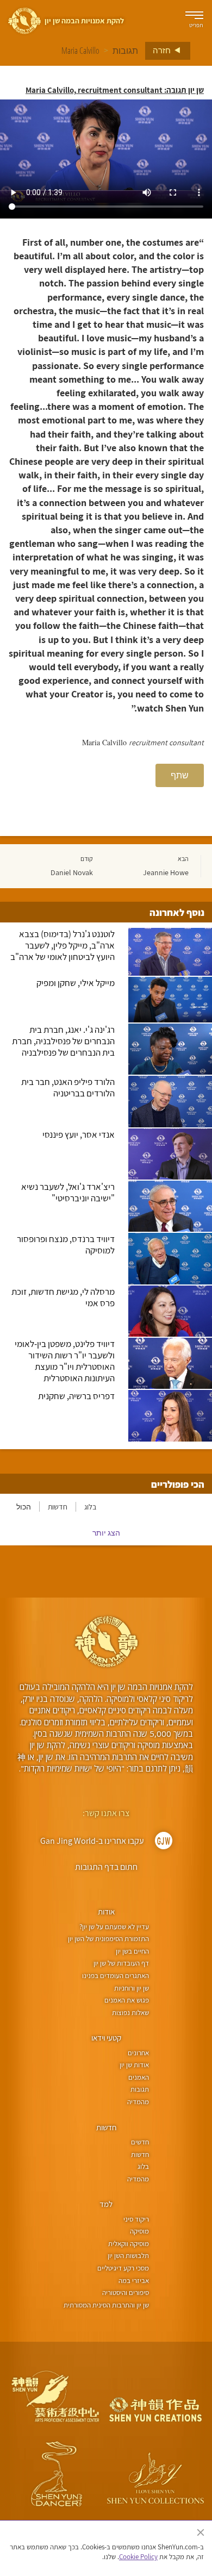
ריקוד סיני (136, 2219)
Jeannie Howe (166, 872)
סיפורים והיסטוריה (126, 2293)
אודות (106, 1911)
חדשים (140, 2142)
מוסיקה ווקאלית (129, 2244)
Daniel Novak (72, 872)
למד (106, 2204)
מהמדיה (138, 2102)
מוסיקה (139, 2231)
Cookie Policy (138, 2557)
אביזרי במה (134, 2281)
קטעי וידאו (106, 2038)
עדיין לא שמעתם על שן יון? (114, 1927)
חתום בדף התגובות (106, 1867)
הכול (24, 1507)
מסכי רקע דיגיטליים (123, 2268)
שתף (180, 775)
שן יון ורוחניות (132, 1988)
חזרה (163, 50)
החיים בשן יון (132, 1951)
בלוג (90, 1507)
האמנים (139, 2077)
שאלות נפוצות (130, 2013)
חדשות (58, 1507)
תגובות (125, 51)
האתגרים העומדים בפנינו (116, 1976)
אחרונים (138, 2053)
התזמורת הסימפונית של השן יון (108, 1939)
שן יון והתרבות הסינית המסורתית (106, 2305)
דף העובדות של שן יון (121, 1963)
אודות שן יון (134, 2065)
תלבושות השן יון (128, 2256)
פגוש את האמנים (127, 2000)
